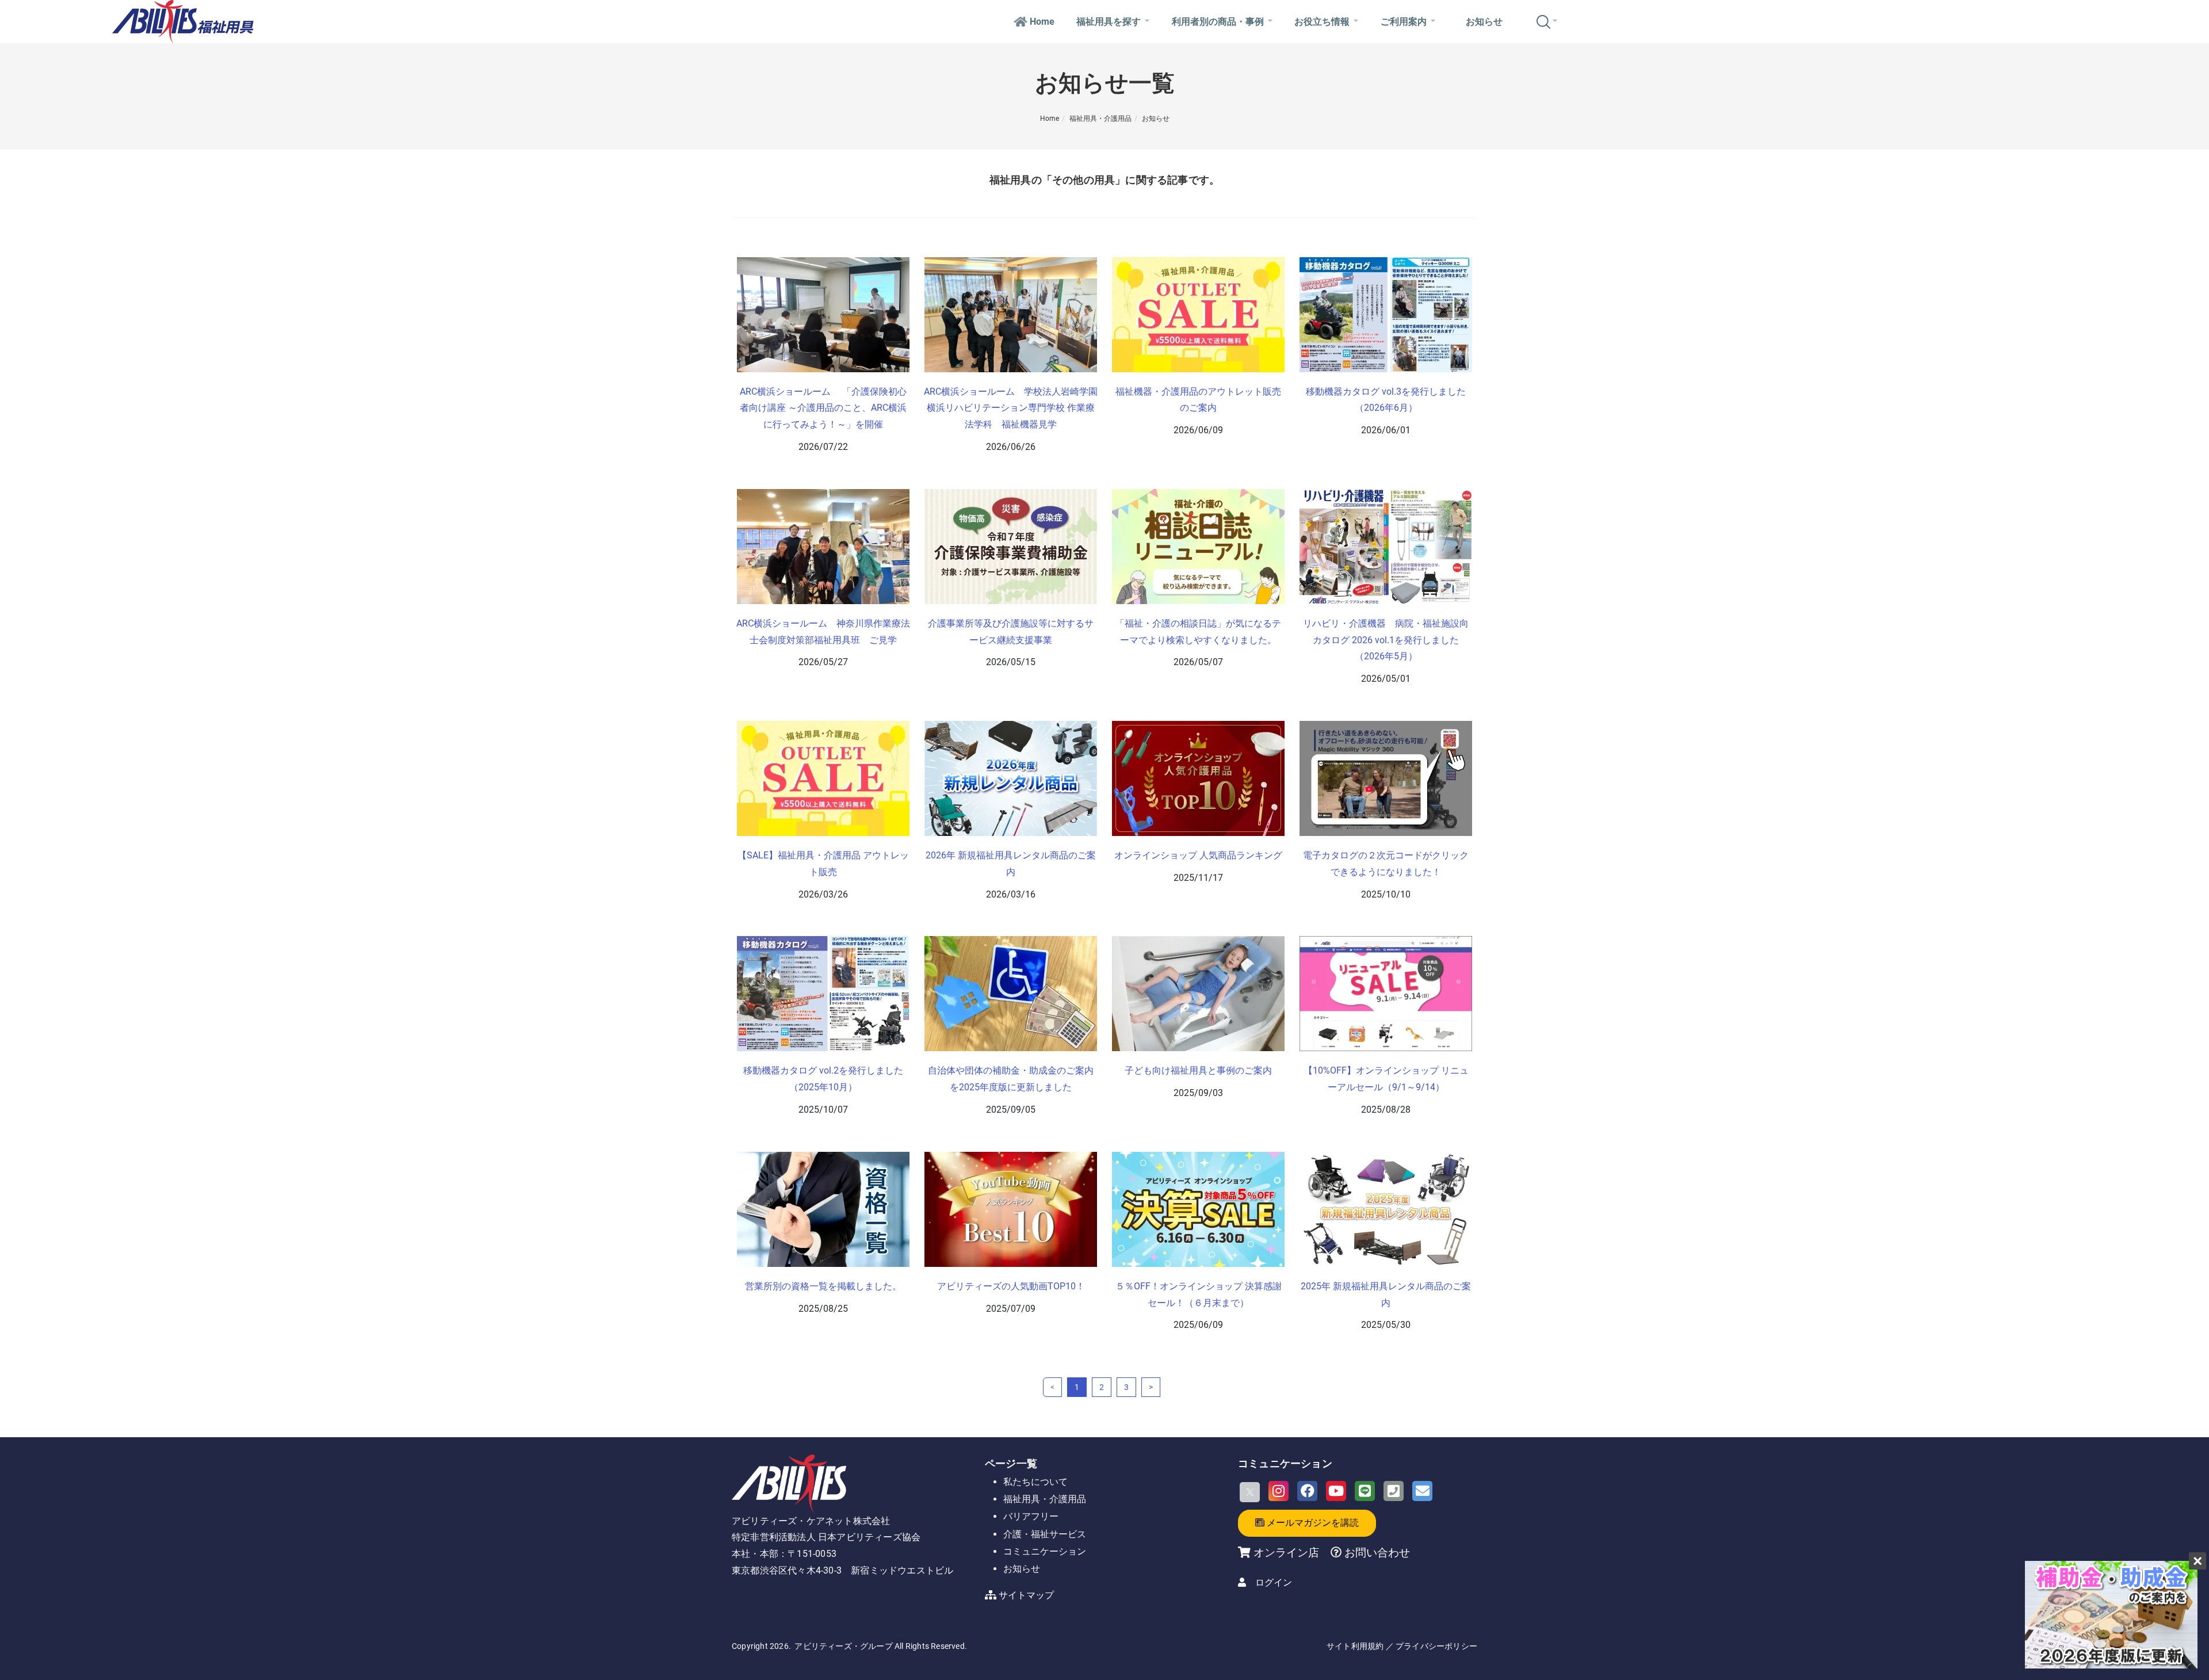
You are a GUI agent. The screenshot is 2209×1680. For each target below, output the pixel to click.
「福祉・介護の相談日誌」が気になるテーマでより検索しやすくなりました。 (1198, 632)
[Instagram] (1279, 1491)
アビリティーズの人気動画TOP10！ (1011, 1286)
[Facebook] (1307, 1491)
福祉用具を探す (1109, 22)
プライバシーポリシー (1436, 1646)
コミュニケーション (1045, 1551)
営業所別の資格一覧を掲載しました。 (823, 1286)
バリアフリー (1031, 1516)
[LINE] (1365, 1491)
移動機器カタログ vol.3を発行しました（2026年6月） (1386, 400)
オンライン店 (1286, 1553)
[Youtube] (1336, 1491)
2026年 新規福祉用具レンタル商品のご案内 (1011, 864)
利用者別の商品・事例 (1218, 22)
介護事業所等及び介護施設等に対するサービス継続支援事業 (1011, 632)
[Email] (1422, 1491)
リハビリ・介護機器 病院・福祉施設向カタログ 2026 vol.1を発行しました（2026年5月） (1386, 640)
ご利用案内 (1404, 22)
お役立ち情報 (1322, 22)
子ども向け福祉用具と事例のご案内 (1198, 1070)
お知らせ (1484, 22)
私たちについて (1035, 1482)
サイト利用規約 (1355, 1646)
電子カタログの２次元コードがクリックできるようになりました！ (1386, 864)
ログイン (1274, 1582)
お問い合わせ (1376, 1553)
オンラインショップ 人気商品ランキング (1198, 855)
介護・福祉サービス (1045, 1534)
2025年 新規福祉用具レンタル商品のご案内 (1386, 1295)
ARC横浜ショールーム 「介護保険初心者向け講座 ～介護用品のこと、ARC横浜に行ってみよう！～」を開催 (823, 408)
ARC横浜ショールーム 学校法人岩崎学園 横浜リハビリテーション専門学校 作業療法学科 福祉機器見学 (1011, 408)
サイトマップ (1026, 1595)
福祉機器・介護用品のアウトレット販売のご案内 (1198, 400)
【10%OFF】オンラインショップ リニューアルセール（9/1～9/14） (1386, 1079)
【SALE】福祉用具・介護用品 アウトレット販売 (823, 864)
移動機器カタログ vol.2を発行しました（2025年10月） (823, 1079)
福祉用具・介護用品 (1100, 119)
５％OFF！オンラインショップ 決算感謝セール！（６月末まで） (1199, 1295)
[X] (1250, 1492)
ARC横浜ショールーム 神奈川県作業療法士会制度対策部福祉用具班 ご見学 (823, 632)
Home (1042, 22)
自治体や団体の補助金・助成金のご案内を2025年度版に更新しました (1011, 1079)
